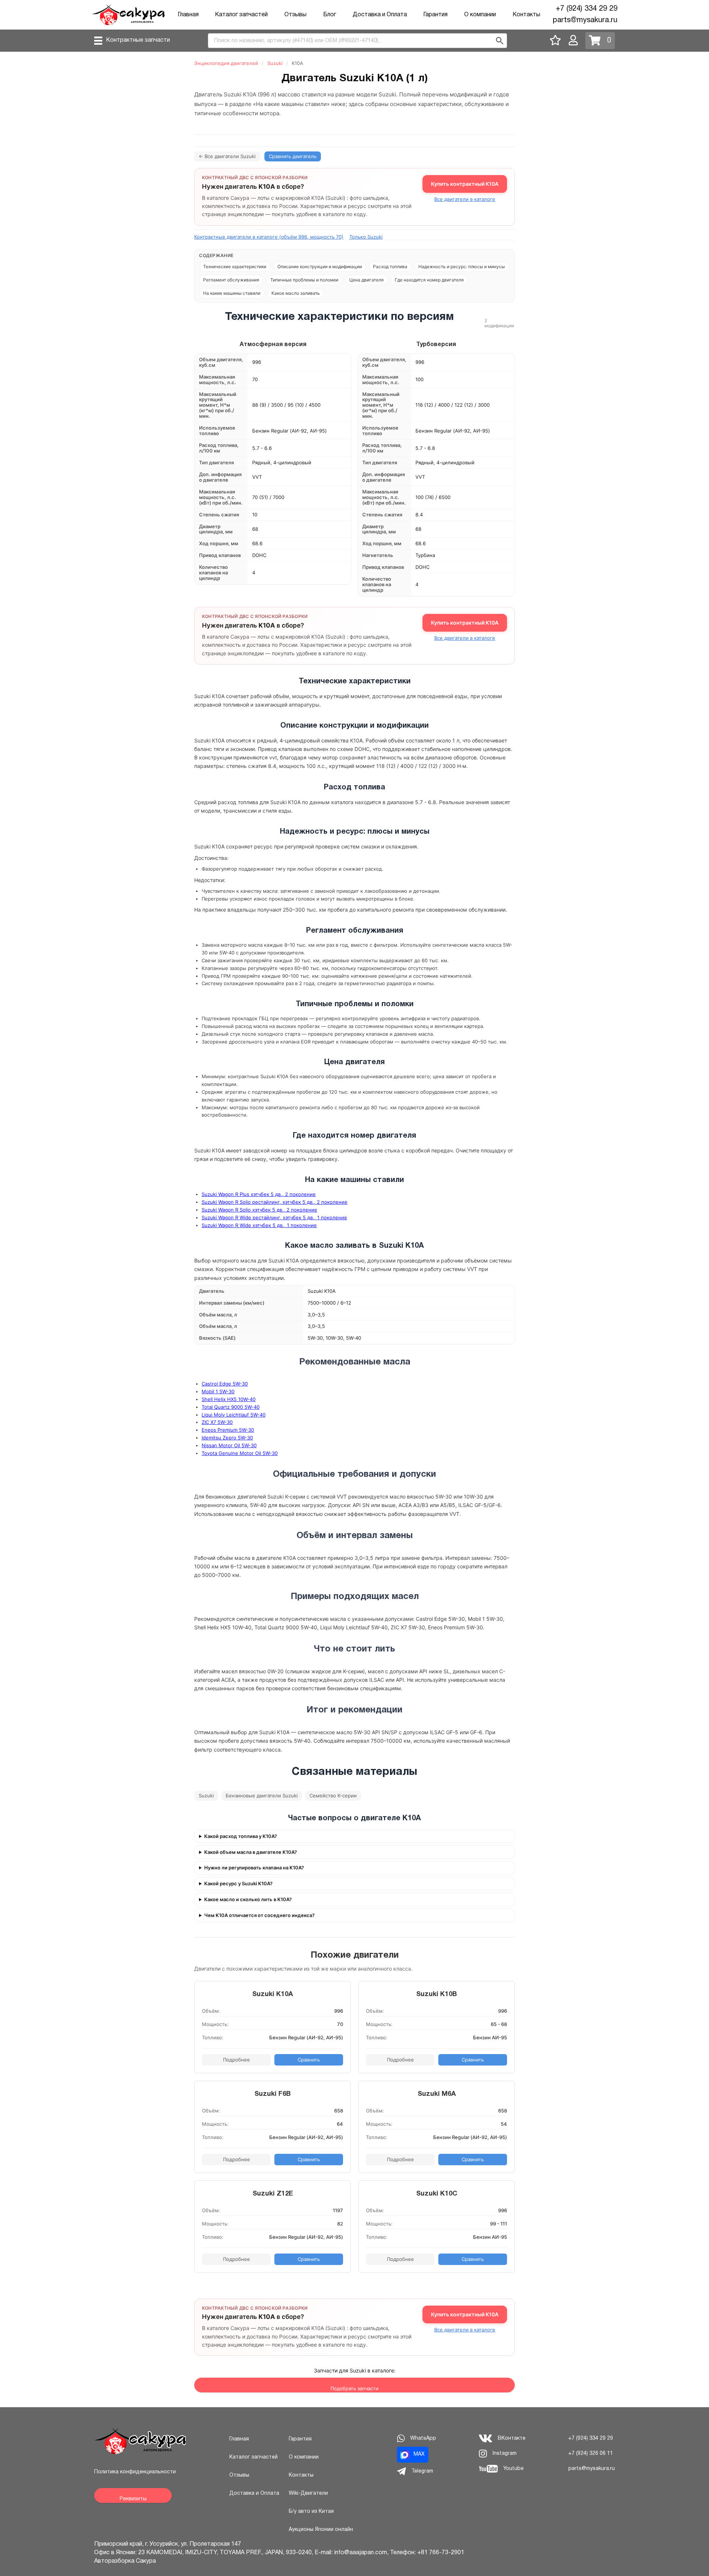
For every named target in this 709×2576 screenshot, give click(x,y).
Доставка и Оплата (380, 15)
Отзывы (295, 15)
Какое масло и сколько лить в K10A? (248, 1899)
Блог (330, 15)
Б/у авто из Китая (311, 2512)
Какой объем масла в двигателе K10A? (251, 1852)
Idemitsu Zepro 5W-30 (227, 1438)
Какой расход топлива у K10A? (241, 1836)
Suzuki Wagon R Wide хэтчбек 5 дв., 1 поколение (259, 1225)
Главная (188, 15)
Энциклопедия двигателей (226, 63)
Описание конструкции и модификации (320, 267)
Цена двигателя (367, 280)
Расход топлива (390, 267)
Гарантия (435, 15)
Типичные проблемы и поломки (304, 280)
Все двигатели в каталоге (465, 199)
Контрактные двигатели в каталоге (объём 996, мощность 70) (269, 237)
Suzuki (275, 63)
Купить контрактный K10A (465, 184)
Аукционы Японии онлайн (321, 2530)
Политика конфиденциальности (135, 2472)
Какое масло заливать (296, 293)
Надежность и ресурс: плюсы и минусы (462, 267)
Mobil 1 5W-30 (218, 1391)
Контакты (526, 15)
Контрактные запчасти (138, 40)
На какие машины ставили (232, 293)
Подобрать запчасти (354, 2388)
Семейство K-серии (333, 1796)
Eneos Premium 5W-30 (228, 1430)
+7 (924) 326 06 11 (591, 2454)
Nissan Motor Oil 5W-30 (229, 1445)
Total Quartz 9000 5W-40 (231, 1407)
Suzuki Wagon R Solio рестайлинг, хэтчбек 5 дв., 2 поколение (275, 1202)
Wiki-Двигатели (308, 2493)
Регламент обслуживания (231, 280)
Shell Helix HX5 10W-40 (229, 1399)
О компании (480, 15)
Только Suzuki (366, 237)
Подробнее (237, 2060)
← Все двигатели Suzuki (227, 156)
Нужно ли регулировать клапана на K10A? (254, 1868)
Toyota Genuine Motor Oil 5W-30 (240, 1453)
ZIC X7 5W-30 (217, 1422)
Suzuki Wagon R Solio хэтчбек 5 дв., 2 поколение (259, 1210)
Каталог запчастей (241, 15)
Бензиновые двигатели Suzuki (262, 1796)
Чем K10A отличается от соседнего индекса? (259, 1915)
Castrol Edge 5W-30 (225, 1384)
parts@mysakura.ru (585, 20)
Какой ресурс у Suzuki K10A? (238, 1884)
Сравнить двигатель (293, 156)
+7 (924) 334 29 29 (587, 9)
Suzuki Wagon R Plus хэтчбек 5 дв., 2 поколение (259, 1194)
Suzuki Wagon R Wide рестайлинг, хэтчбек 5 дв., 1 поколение (274, 1217)
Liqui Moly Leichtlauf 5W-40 (234, 1415)
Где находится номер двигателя (429, 280)
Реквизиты (133, 2499)
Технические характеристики (235, 267)
